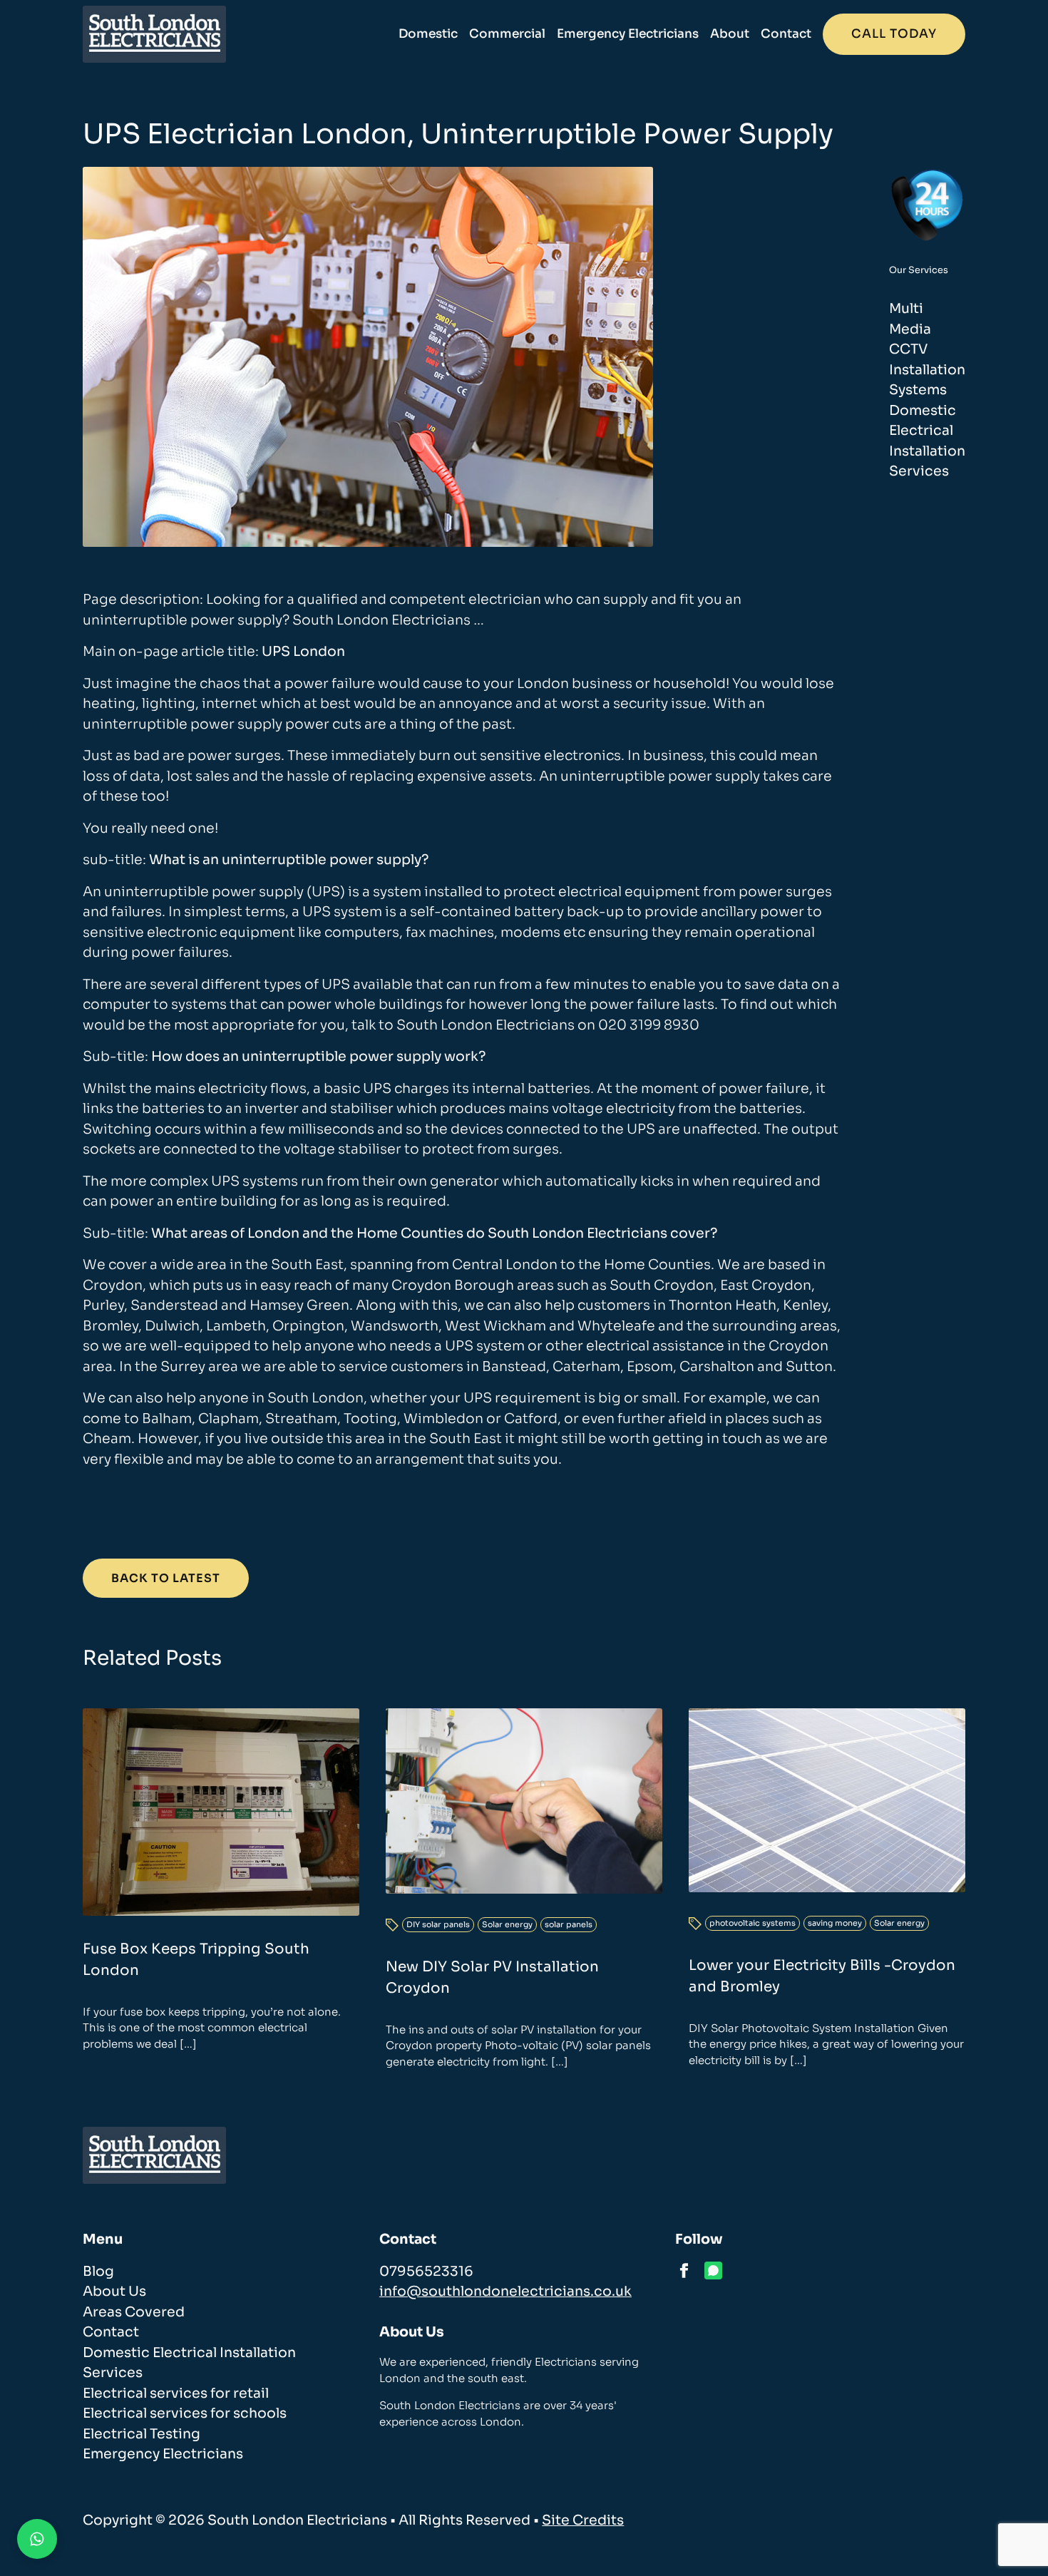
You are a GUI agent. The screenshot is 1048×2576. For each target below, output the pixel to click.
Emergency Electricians (628, 34)
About (730, 34)
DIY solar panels (438, 1924)
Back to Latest (166, 1578)
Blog (98, 2272)
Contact (786, 34)
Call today (894, 34)
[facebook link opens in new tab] (684, 2270)
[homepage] (154, 34)
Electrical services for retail (176, 2393)
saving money (835, 1923)
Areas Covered (134, 2312)
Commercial (507, 34)
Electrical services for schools (185, 2413)
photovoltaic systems (752, 1923)
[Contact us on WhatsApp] (37, 2539)
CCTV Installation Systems (927, 370)
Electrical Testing (142, 2434)
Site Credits (583, 2520)
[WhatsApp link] (713, 2270)
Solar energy (507, 1924)
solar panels (569, 1924)
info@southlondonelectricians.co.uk (505, 2292)
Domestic (428, 34)
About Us (114, 2292)
